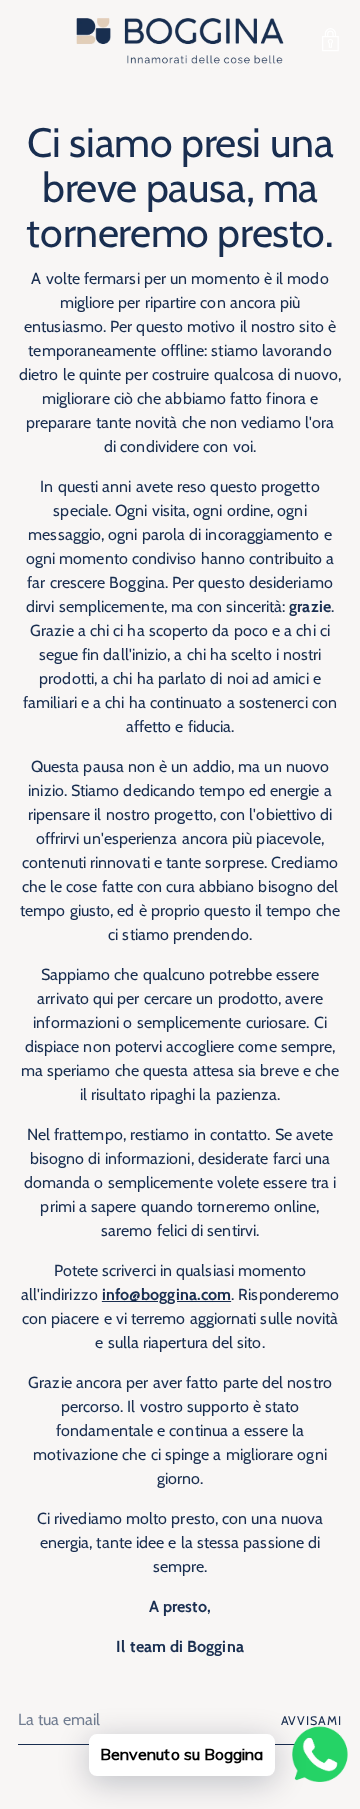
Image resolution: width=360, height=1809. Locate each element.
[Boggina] (180, 40)
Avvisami (311, 1720)
